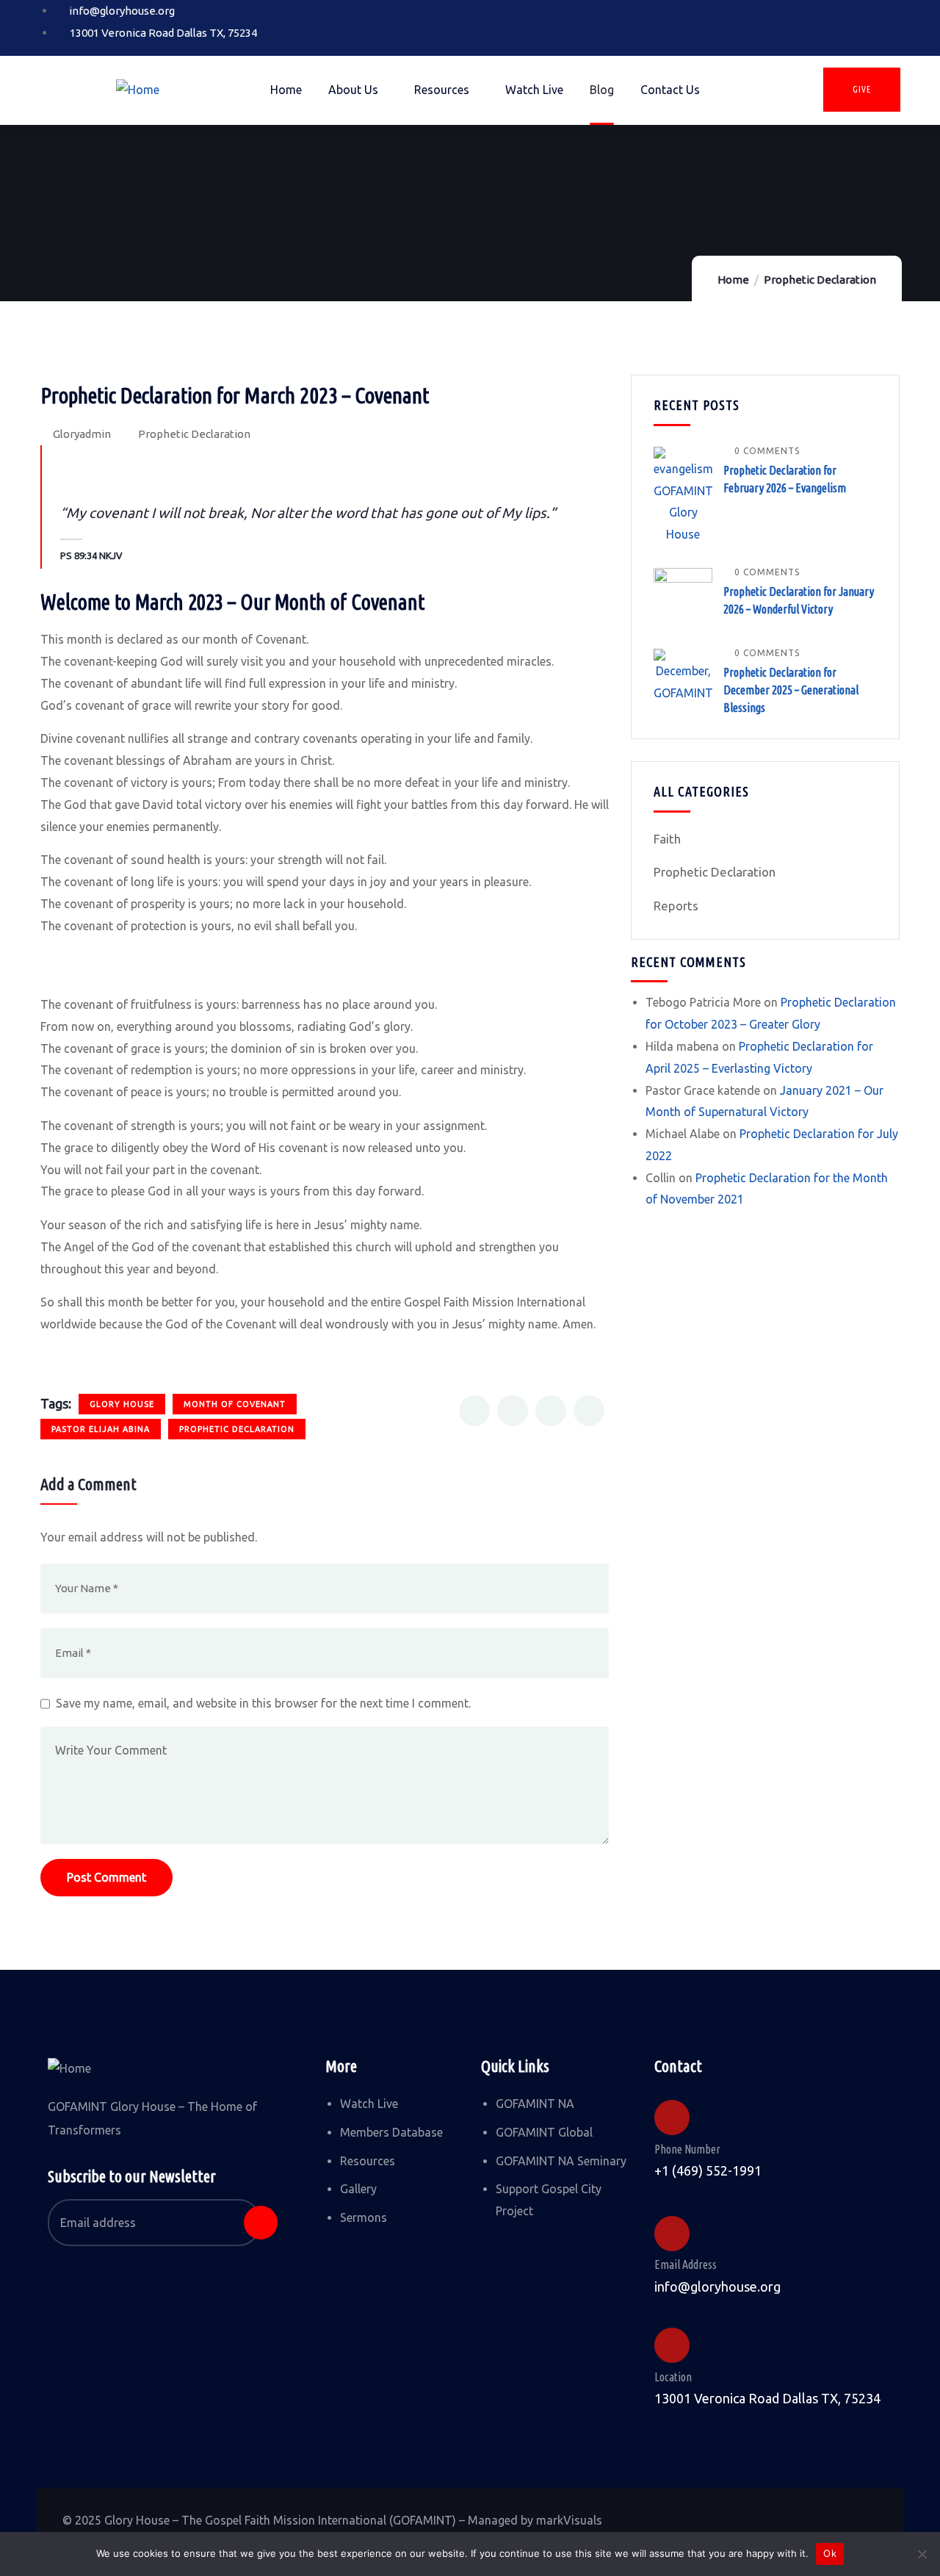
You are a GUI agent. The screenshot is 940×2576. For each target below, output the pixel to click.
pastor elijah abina (101, 1429)
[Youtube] (874, 24)
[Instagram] (827, 24)
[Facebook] (780, 24)
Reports (676, 906)
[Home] (138, 90)
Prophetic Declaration (820, 280)
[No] (922, 2554)
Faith (667, 839)
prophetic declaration (237, 1429)
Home (733, 280)
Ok (830, 2553)
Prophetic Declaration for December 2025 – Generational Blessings (791, 690)
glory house (122, 1404)
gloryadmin (82, 434)
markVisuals (569, 2520)
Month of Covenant (235, 1404)
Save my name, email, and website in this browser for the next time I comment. (263, 1703)
